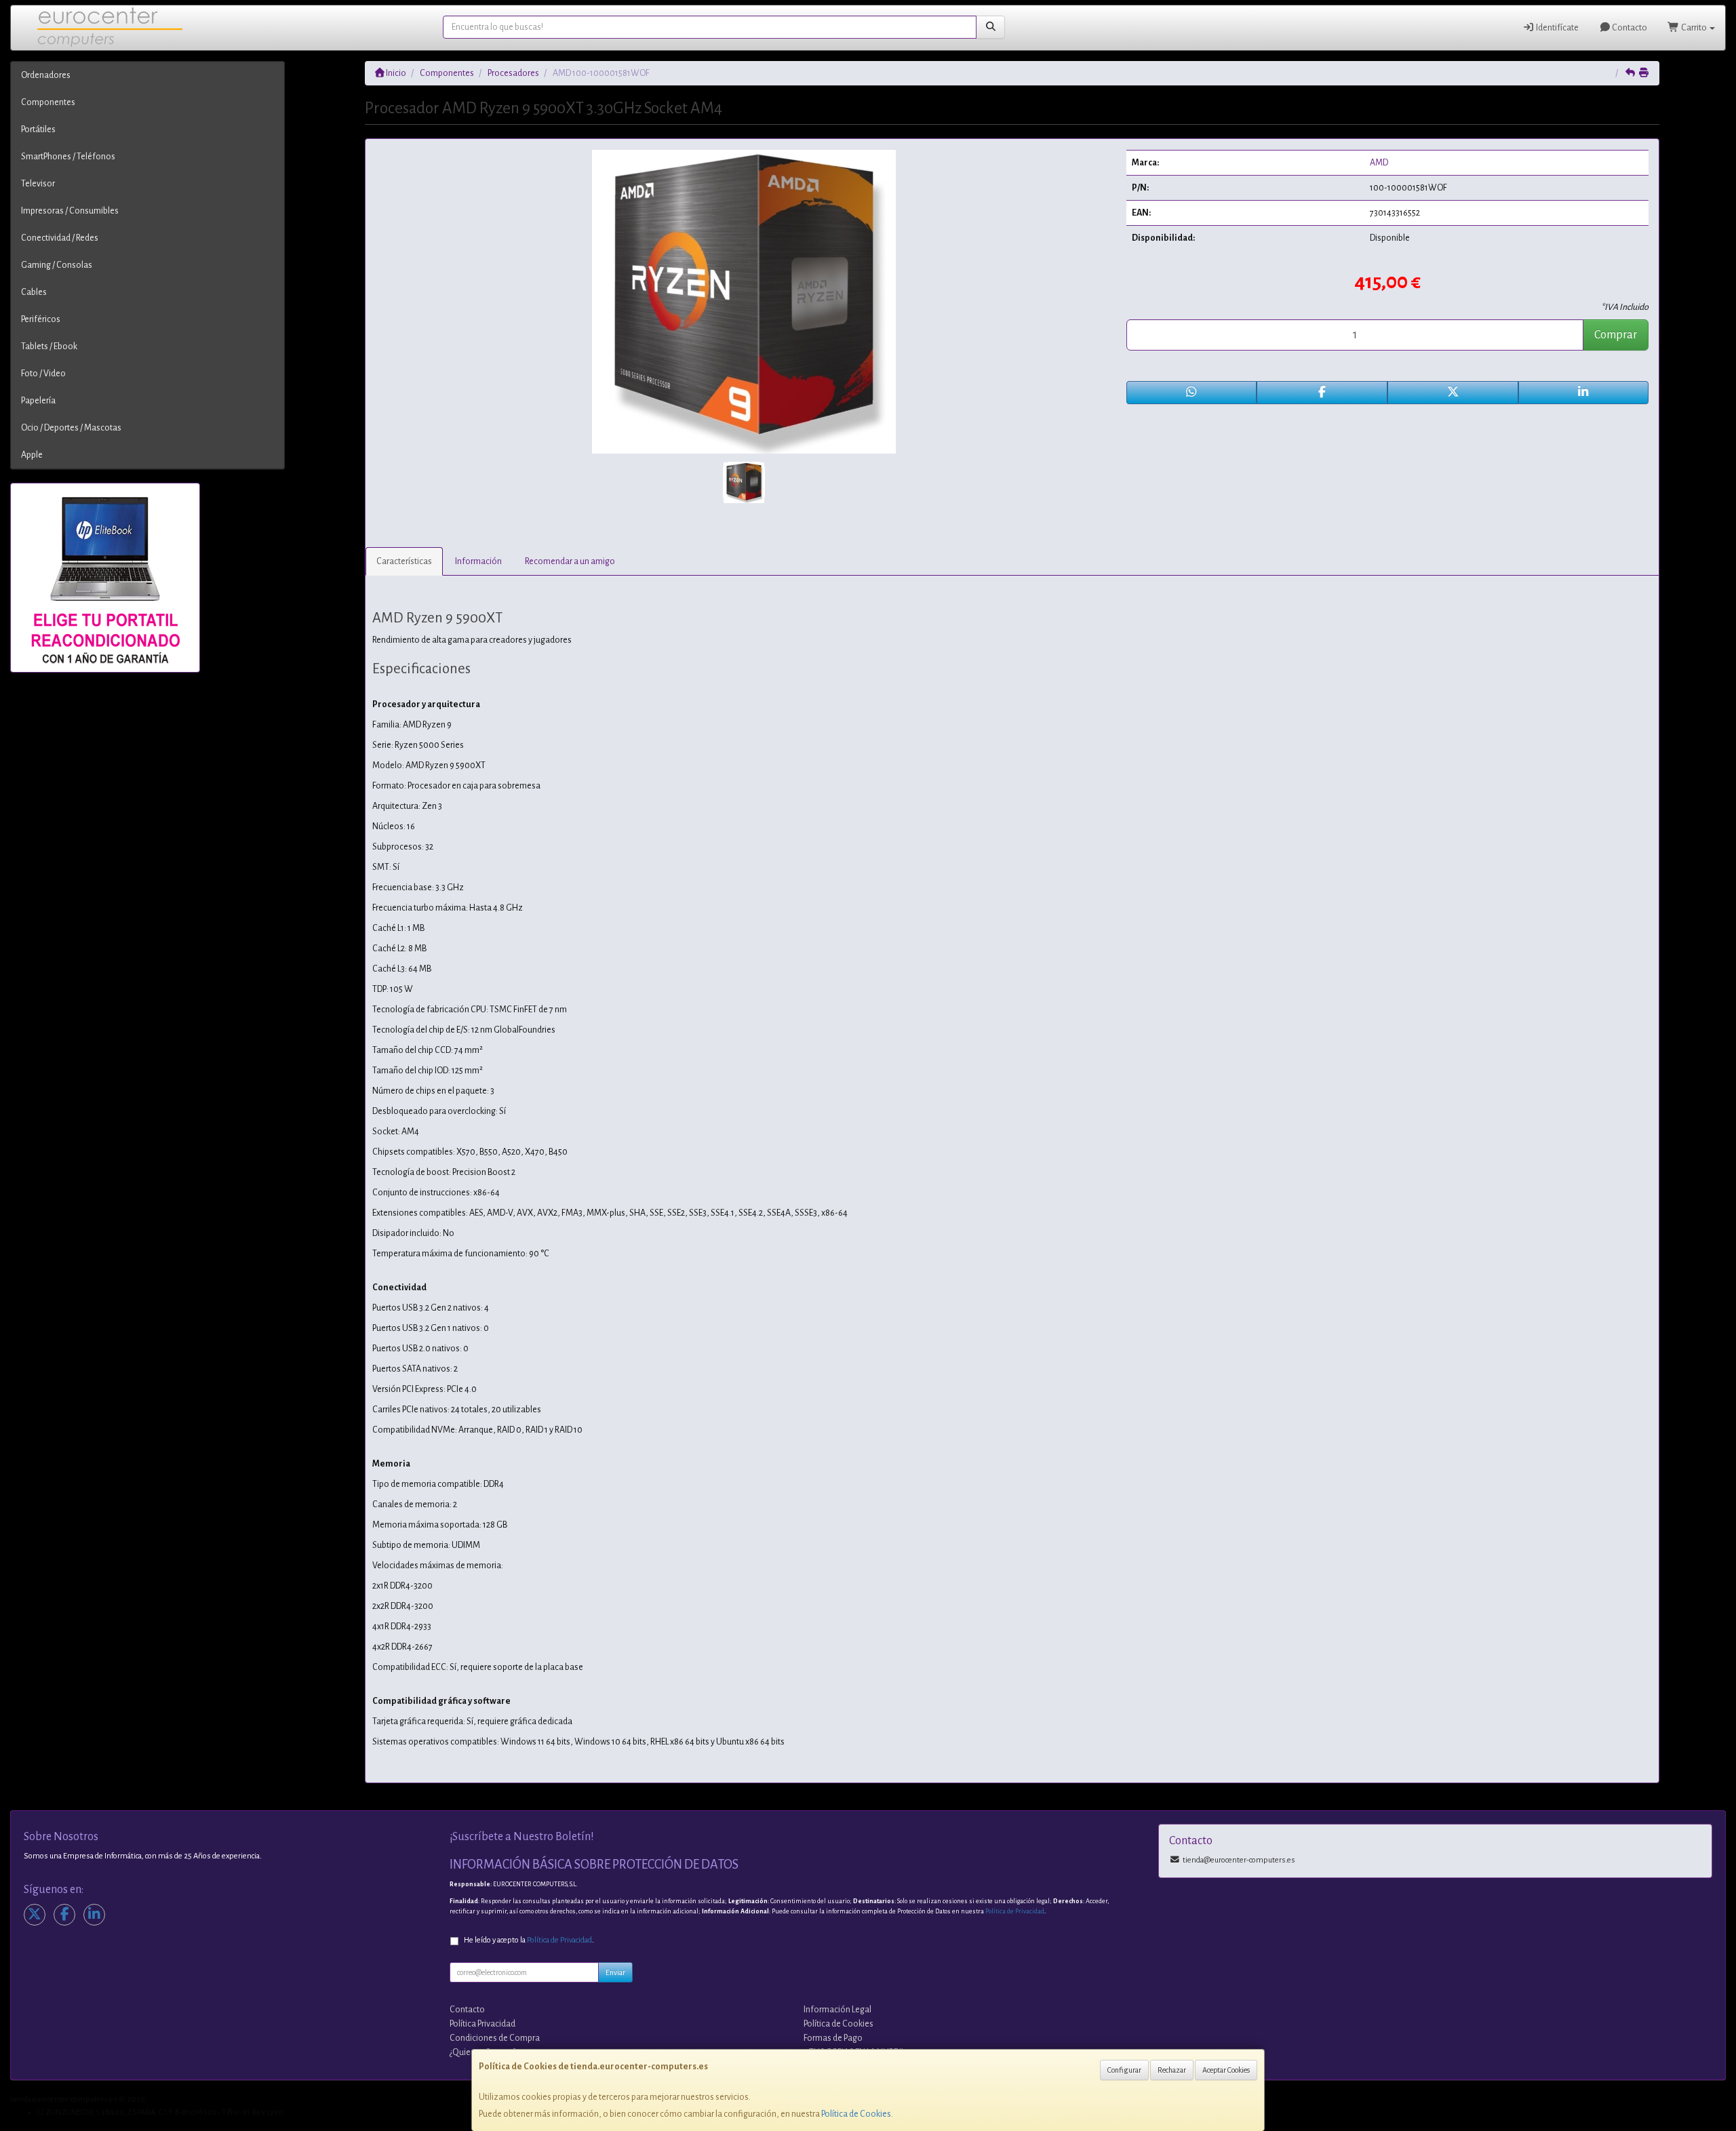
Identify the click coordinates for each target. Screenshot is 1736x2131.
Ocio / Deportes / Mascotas (71, 428)
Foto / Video (43, 374)
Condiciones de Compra (495, 2038)
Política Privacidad (482, 2024)
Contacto (1629, 28)
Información (478, 561)
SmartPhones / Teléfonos (68, 157)
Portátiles (38, 130)
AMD (1379, 163)
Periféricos (41, 319)
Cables (34, 292)
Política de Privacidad (1015, 1911)
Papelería (38, 401)
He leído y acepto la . (529, 1940)
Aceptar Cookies (1226, 2070)
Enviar (615, 1972)
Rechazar (1172, 2070)
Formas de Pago (833, 2038)
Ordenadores (46, 75)
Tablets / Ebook (49, 346)
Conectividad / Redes (60, 238)
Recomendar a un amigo (570, 561)
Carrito (1694, 28)
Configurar (1124, 2070)
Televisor (38, 184)
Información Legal (837, 2010)
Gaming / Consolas (57, 265)
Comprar (1616, 335)
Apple (32, 455)
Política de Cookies (856, 2114)
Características (404, 561)
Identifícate (1557, 28)
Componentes (48, 102)
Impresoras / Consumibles (70, 211)
